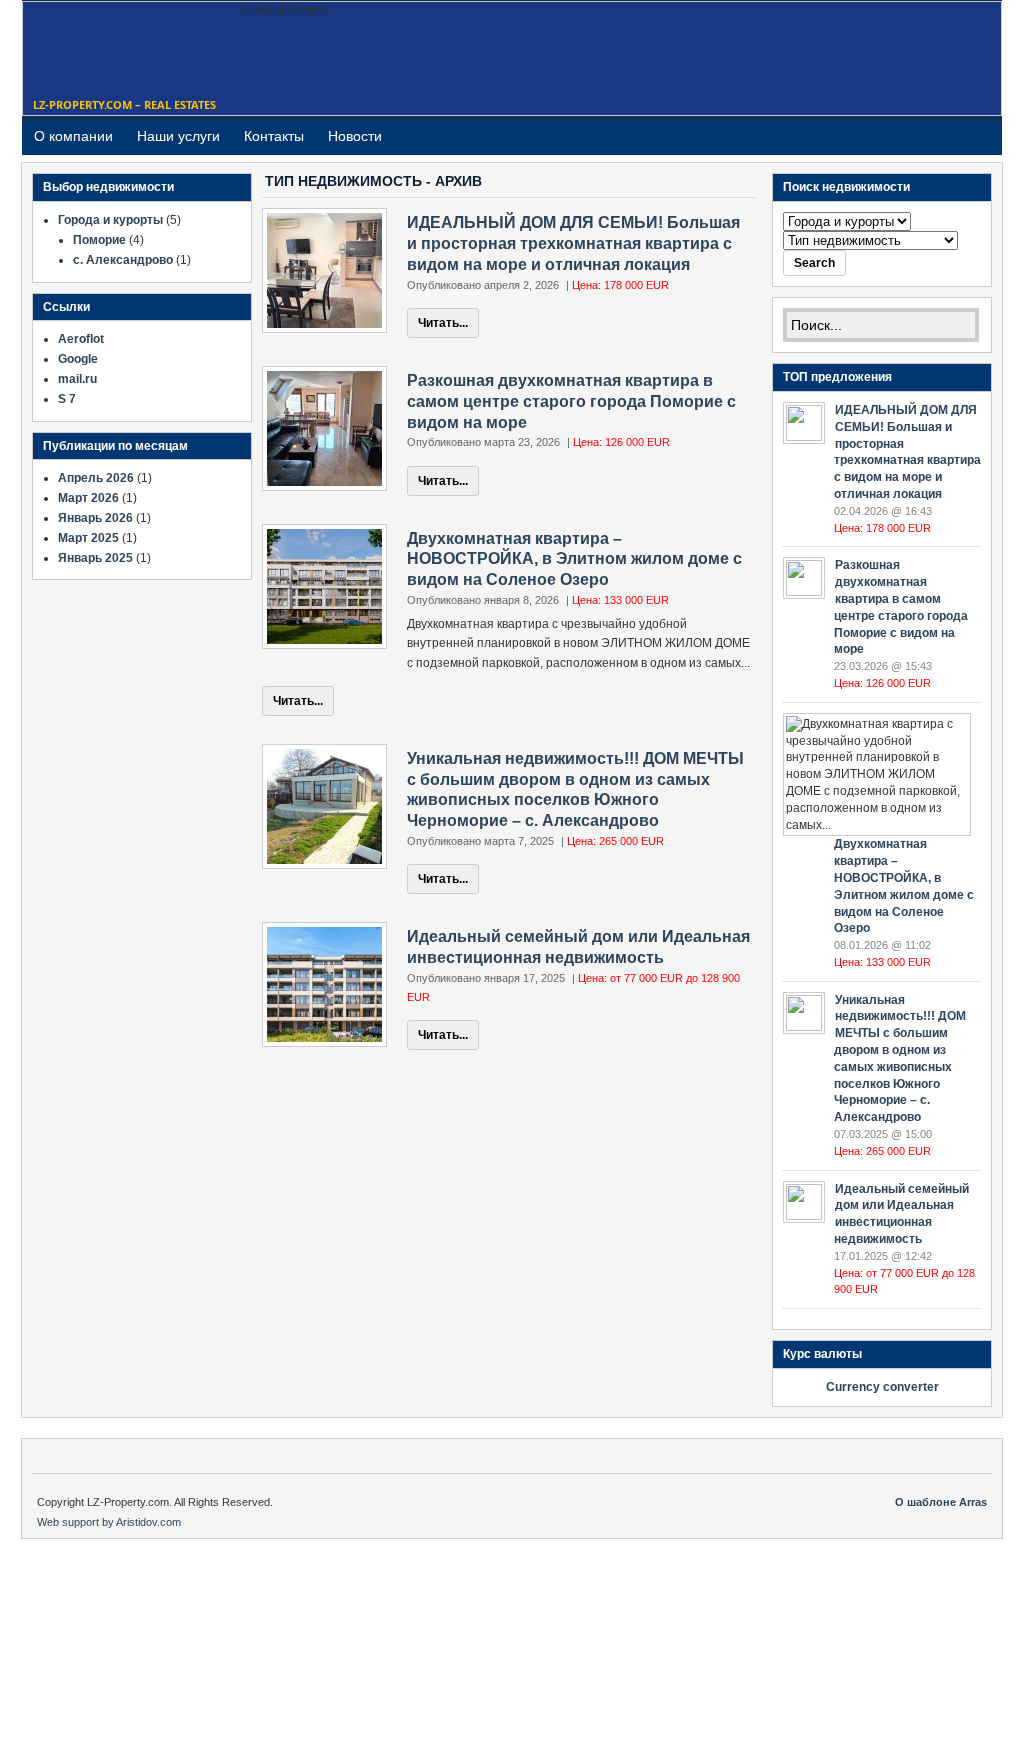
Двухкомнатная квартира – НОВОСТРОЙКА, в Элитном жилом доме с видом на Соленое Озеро (574, 559)
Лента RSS (984, 137)
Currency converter (882, 1387)
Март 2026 (88, 498)
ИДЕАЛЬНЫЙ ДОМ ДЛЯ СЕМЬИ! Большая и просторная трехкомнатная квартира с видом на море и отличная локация (573, 243)
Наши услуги (178, 136)
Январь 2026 (95, 518)
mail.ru (77, 379)
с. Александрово (123, 260)
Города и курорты (110, 220)
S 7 (67, 399)
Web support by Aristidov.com (109, 1522)
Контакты (274, 136)
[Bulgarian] (936, 145)
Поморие (99, 240)
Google (78, 359)
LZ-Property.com (102, 53)
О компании (73, 136)
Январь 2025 (95, 558)
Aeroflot (81, 339)
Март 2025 (88, 538)
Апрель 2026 (96, 478)
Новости (355, 136)
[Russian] (960, 145)
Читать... (443, 323)
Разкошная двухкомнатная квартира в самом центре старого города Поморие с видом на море (571, 401)
